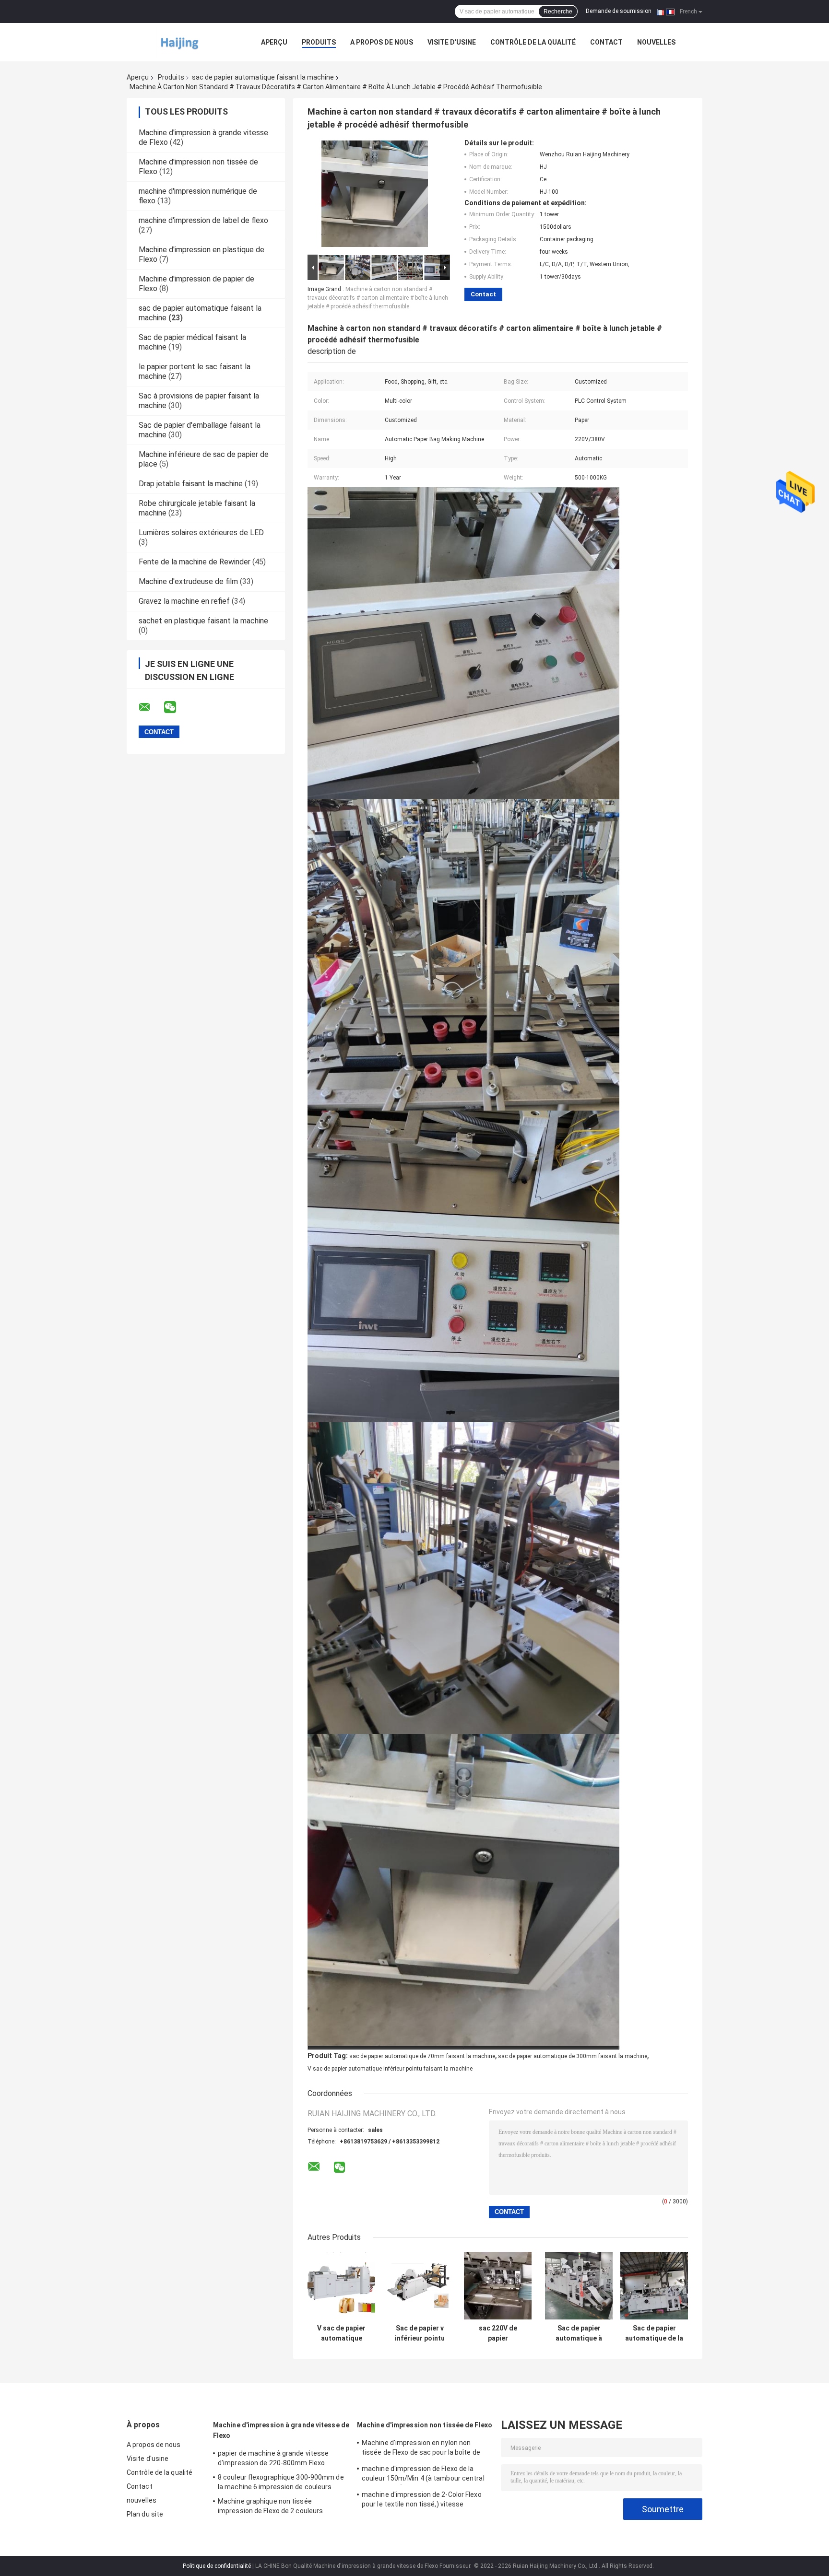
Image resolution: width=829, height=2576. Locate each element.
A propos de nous (382, 42)
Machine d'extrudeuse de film (188, 581)
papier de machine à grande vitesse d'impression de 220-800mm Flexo (273, 2458)
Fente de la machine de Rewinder (195, 562)
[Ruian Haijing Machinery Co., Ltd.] (179, 42)
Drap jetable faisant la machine (191, 484)
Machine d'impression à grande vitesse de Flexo (281, 2430)
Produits (319, 42)
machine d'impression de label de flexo (203, 220)
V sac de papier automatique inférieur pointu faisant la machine (390, 2069)
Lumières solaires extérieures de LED (201, 533)
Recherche (558, 12)
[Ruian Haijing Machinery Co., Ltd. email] (151, 707)
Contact (606, 42)
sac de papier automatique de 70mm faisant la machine (422, 2056)
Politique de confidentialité (217, 2566)
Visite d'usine (452, 42)
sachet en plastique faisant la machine (203, 621)
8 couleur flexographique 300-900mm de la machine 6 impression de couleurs (281, 2482)
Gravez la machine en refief (184, 601)
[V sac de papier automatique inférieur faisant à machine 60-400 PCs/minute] (341, 2286)
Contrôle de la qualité (533, 42)
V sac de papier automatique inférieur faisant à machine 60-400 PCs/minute (342, 2333)
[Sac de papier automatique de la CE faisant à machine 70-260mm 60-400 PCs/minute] (654, 2286)
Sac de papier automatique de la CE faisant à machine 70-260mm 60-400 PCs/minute (654, 2333)
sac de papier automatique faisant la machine (263, 77)
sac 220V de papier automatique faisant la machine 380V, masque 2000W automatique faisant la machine (498, 2333)
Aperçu (274, 42)
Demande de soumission (619, 11)
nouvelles (656, 42)
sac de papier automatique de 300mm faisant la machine (573, 2056)
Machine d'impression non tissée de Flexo (425, 2425)
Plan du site (145, 2514)
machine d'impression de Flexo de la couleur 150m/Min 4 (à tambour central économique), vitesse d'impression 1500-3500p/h (426, 2475)
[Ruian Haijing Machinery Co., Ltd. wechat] (176, 707)
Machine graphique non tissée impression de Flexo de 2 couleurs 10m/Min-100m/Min (270, 2507)
